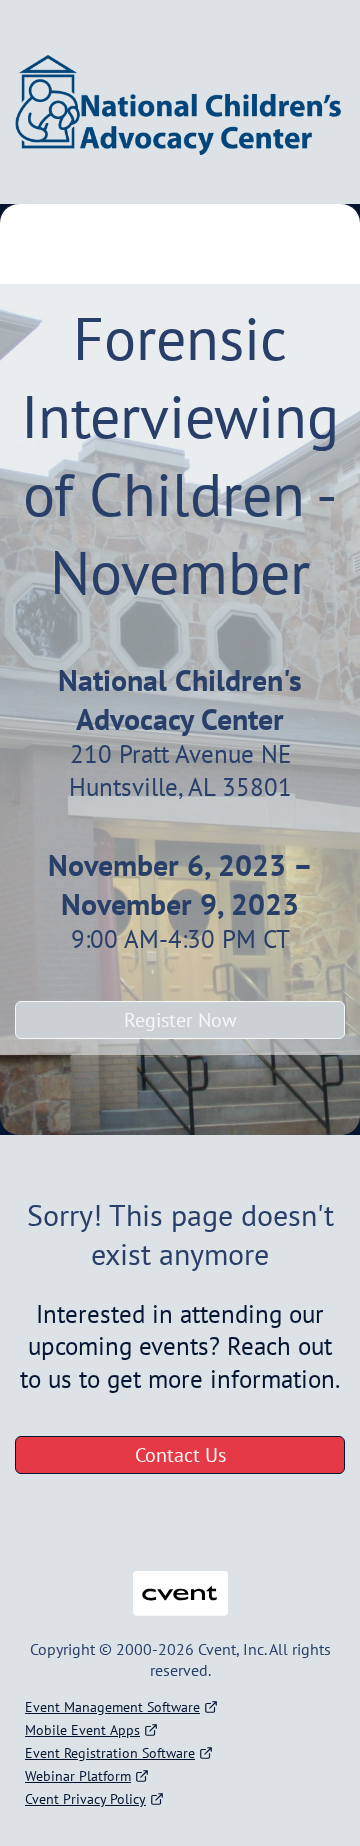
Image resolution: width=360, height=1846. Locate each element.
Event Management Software (112, 1707)
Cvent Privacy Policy (85, 1799)
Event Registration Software (110, 1753)
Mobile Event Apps (82, 1730)
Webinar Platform (78, 1776)
